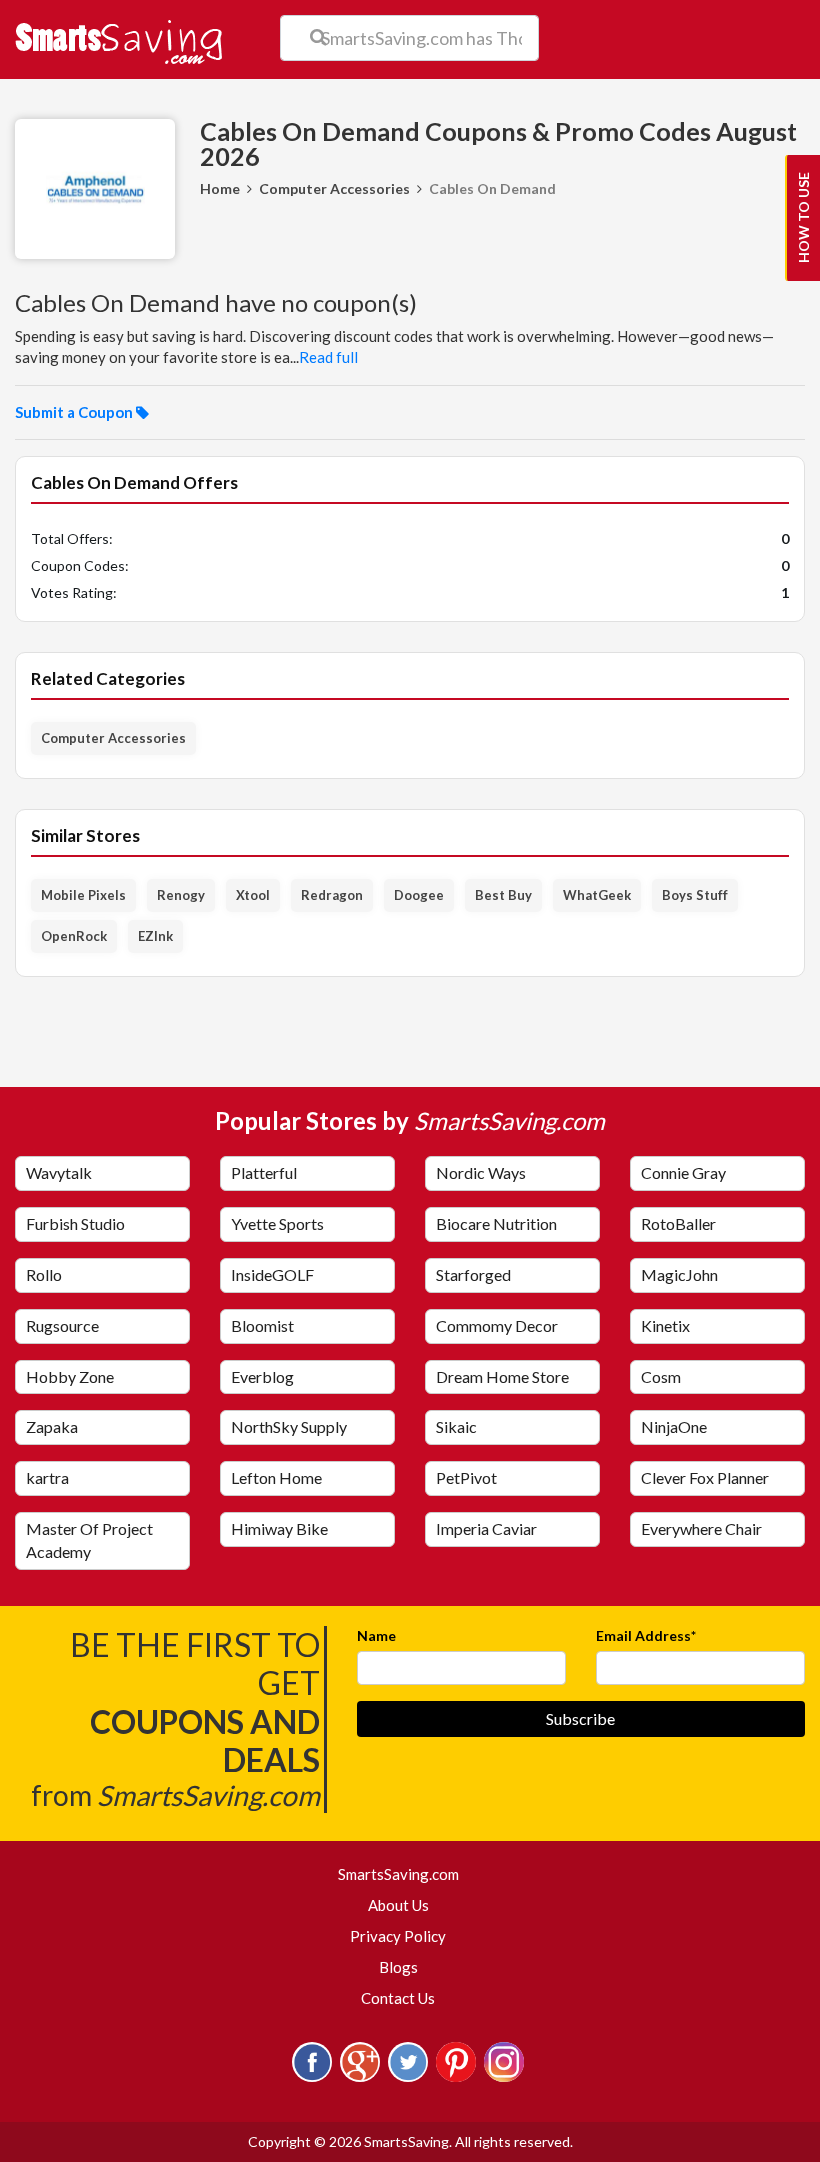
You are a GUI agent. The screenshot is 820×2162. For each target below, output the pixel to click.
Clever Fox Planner (705, 1477)
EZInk (155, 936)
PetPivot (466, 1477)
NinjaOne (674, 1426)
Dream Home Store (502, 1376)
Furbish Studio (75, 1223)
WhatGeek (597, 895)
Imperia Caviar (486, 1528)
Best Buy (503, 895)
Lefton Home (276, 1477)
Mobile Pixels (83, 895)
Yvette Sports (277, 1223)
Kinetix (665, 1325)
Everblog (262, 1376)
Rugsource (62, 1325)
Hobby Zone (70, 1376)
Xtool (253, 895)
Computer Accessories (334, 188)
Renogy (181, 895)
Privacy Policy (398, 1936)
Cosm (661, 1376)
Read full (328, 357)
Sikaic (456, 1426)
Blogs (398, 1967)
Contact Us (398, 1998)
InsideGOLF (272, 1274)
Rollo (44, 1274)
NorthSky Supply (289, 1426)
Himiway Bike (279, 1528)
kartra (47, 1477)
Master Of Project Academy (89, 1540)
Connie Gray (683, 1172)
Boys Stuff (695, 895)
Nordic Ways (481, 1172)
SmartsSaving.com (406, 1873)
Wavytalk (59, 1172)
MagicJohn (679, 1274)
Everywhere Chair (701, 1528)
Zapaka (52, 1426)
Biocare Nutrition (496, 1223)
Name (376, 1635)
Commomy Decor (497, 1325)
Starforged (473, 1274)
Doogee (419, 895)
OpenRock (74, 936)
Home (220, 188)
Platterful (264, 1172)
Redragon (332, 895)
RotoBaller (678, 1223)
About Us (398, 1905)
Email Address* (646, 1635)
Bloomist (262, 1325)
